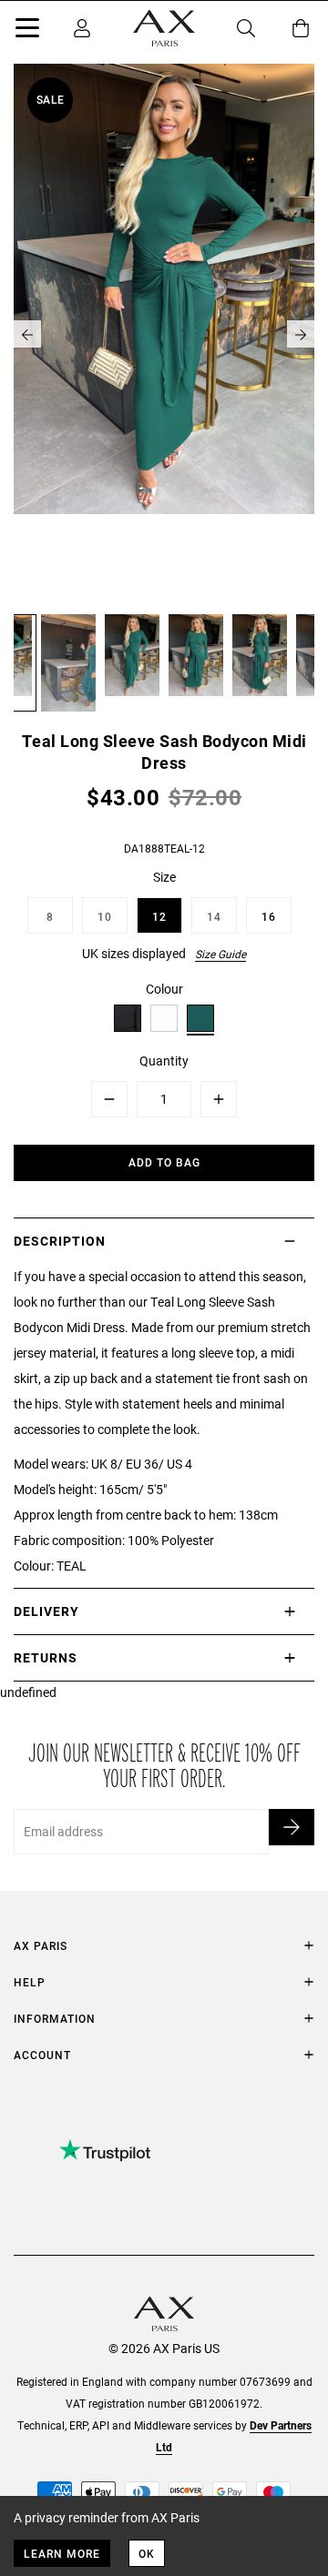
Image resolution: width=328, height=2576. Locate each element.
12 (159, 916)
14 (214, 916)
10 (105, 916)
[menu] (27, 31)
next (301, 334)
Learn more (62, 2553)
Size (164, 877)
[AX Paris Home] (164, 28)
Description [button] (60, 1241)
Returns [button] (46, 1657)
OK (147, 2553)
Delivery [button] (46, 1611)
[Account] (82, 28)
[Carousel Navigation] (164, 334)
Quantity (164, 1061)
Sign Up (292, 1827)
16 (269, 916)
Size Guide (220, 954)
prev (27, 334)
